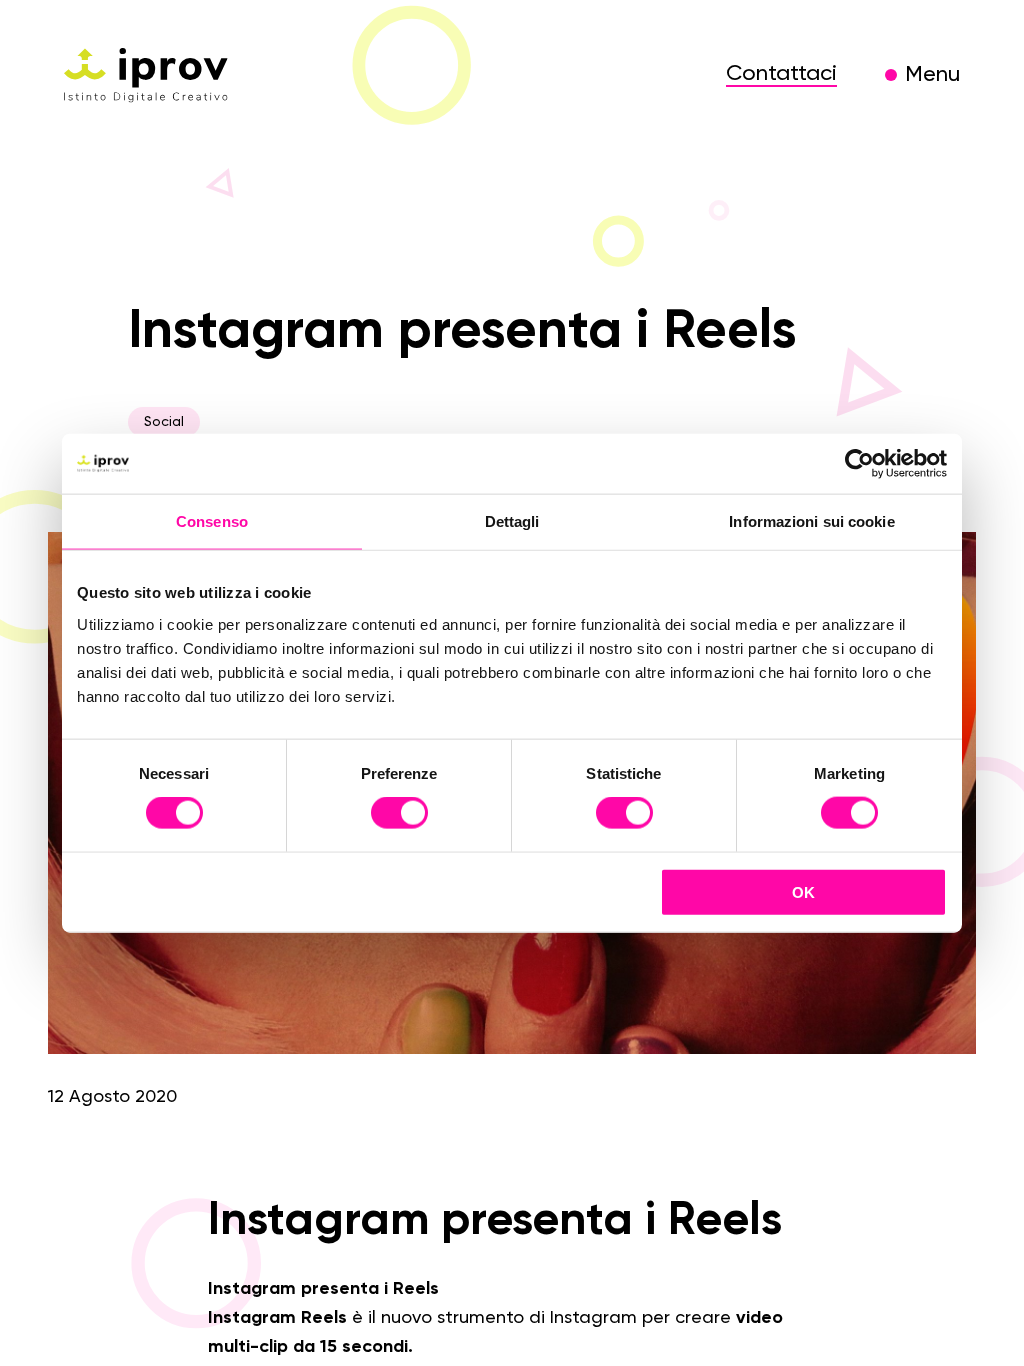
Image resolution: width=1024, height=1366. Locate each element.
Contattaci (781, 74)
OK (803, 891)
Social (164, 422)
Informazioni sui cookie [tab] (811, 521)
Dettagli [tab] (512, 521)
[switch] (399, 816)
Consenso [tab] (212, 521)
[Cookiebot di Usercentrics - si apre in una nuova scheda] (859, 464)
